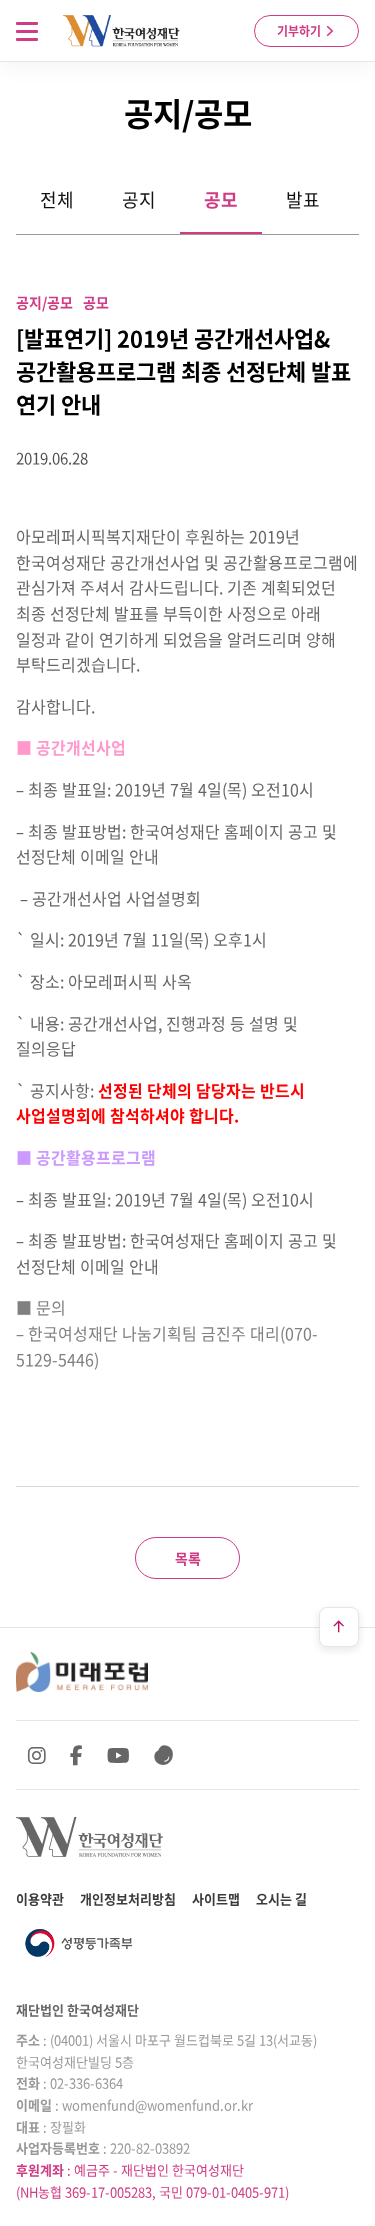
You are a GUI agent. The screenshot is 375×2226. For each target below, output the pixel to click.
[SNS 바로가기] (164, 1755)
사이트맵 (216, 1898)
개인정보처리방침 (128, 1898)
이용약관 (40, 1898)
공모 (221, 199)
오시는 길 (281, 1898)
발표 (303, 199)
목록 (188, 1558)
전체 (57, 199)
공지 (139, 199)
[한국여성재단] (121, 31)
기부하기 (300, 31)
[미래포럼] (82, 1672)
